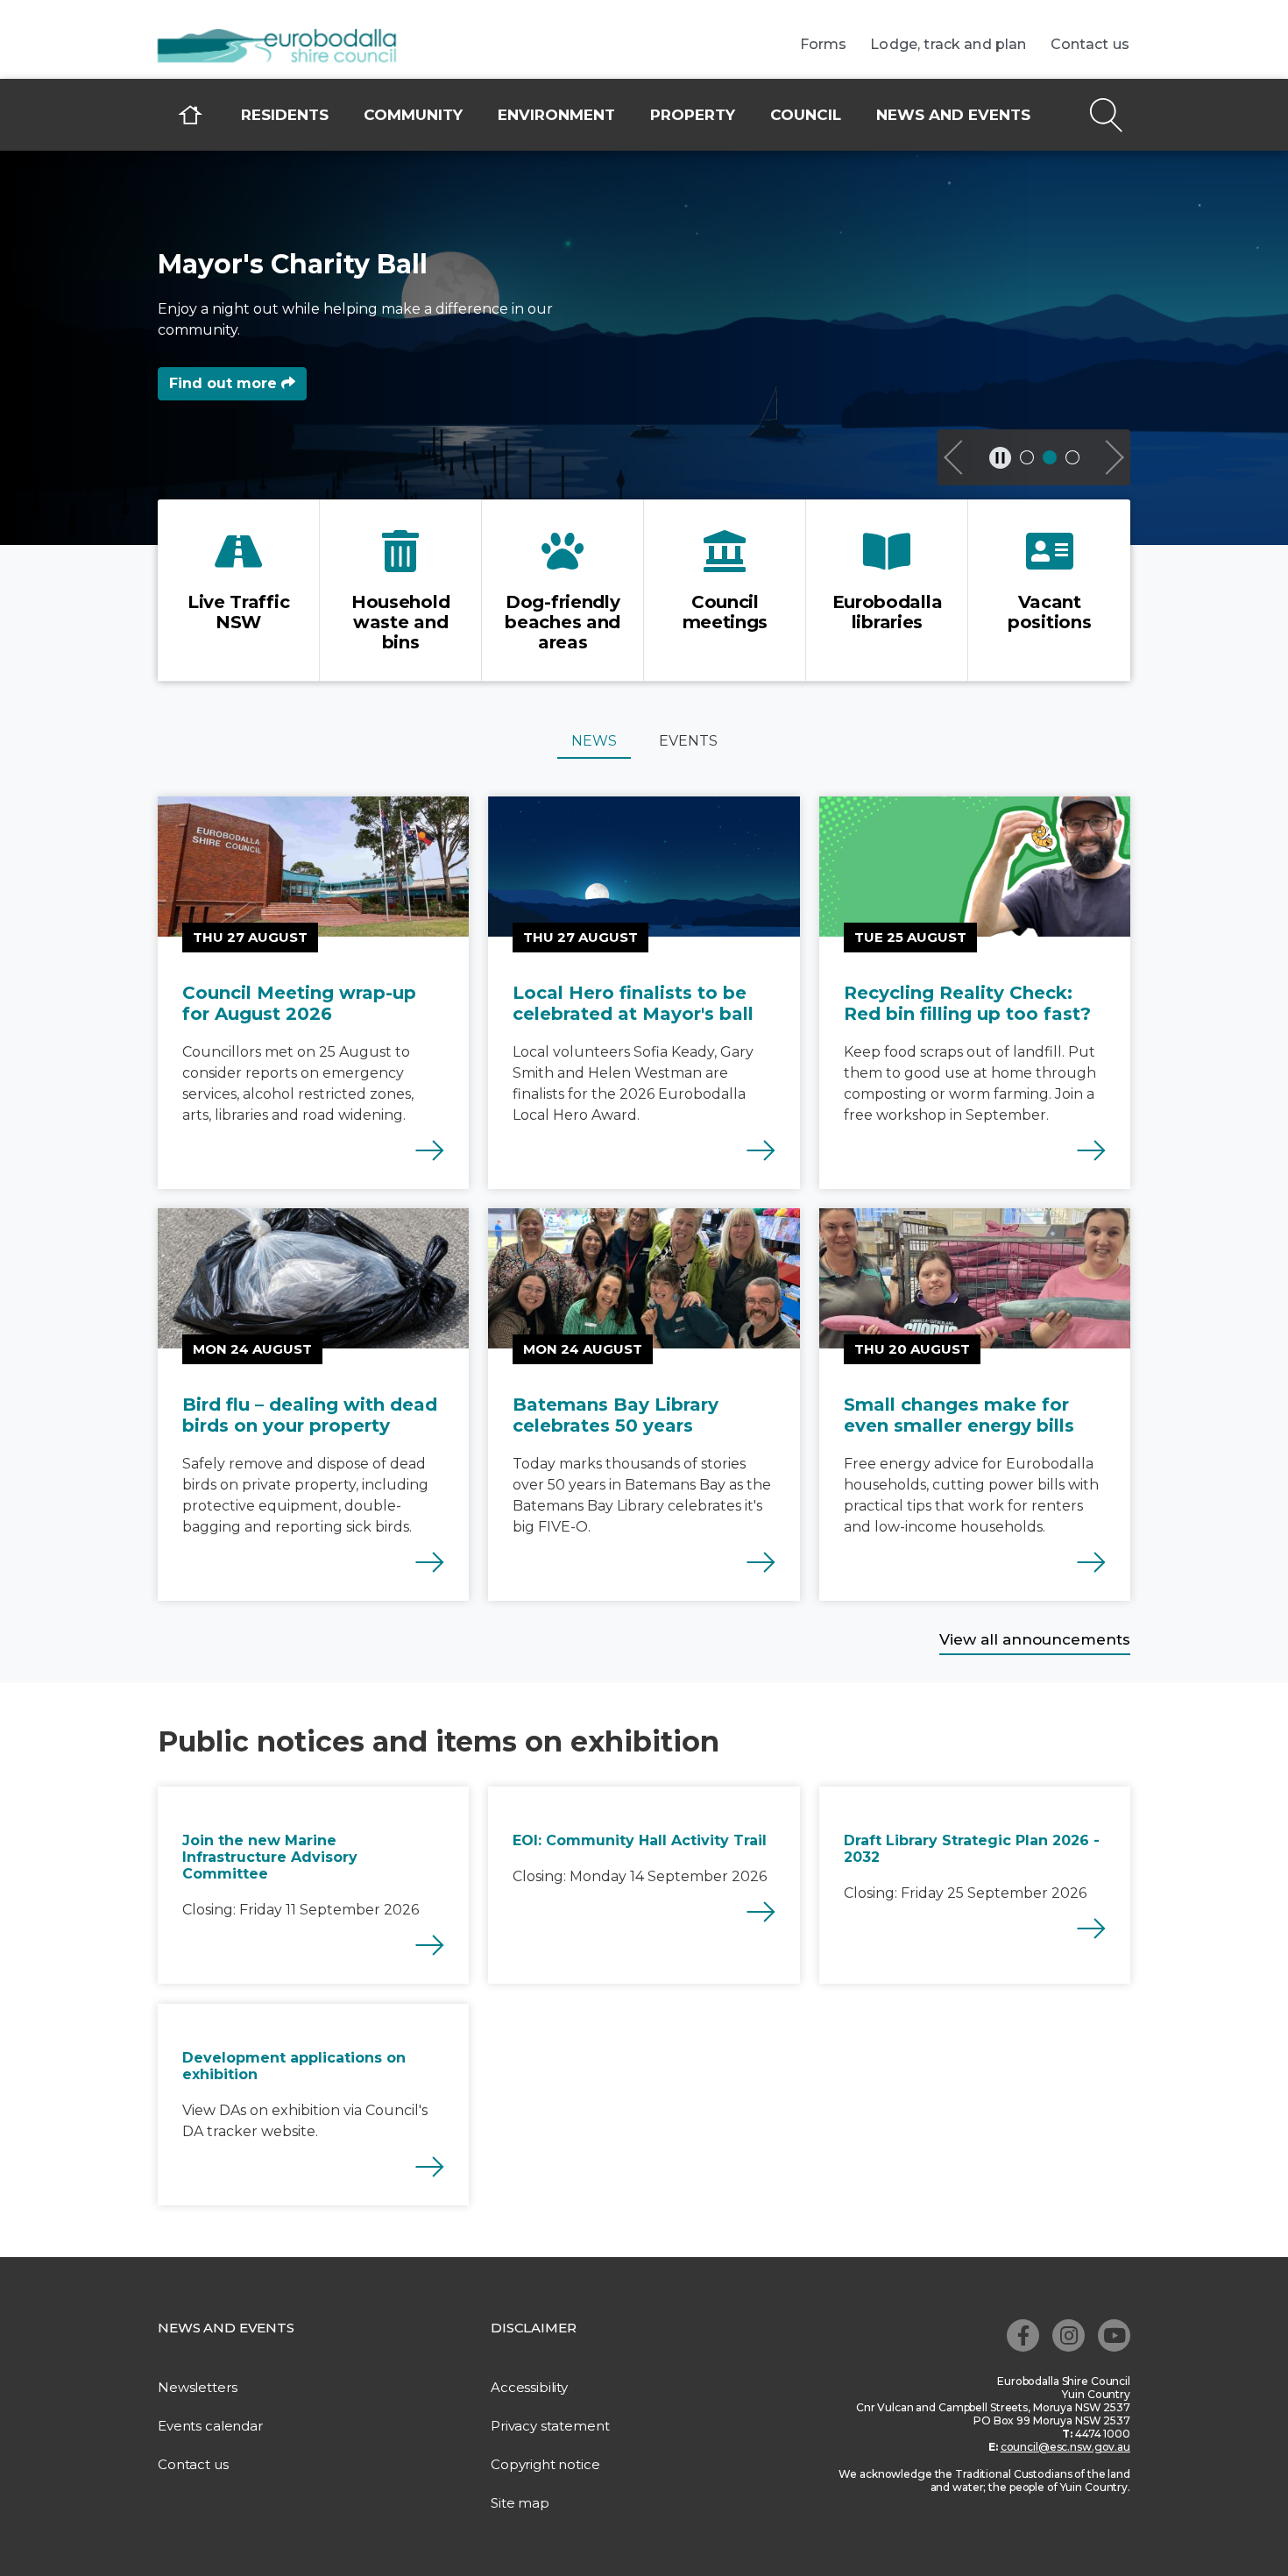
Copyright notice (545, 2464)
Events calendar (210, 2426)
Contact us (1090, 45)
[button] (955, 457)
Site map (520, 2503)
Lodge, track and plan (948, 45)
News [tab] (594, 741)
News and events (953, 115)
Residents (285, 115)
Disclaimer (534, 2328)
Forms (824, 45)
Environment (556, 115)
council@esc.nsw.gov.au (1065, 2447)
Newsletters (197, 2387)
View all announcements (1035, 1639)
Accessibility (529, 2387)
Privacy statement (550, 2426)
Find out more (225, 383)
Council (806, 115)
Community (413, 115)
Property (693, 115)
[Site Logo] (289, 47)
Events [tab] (688, 741)
